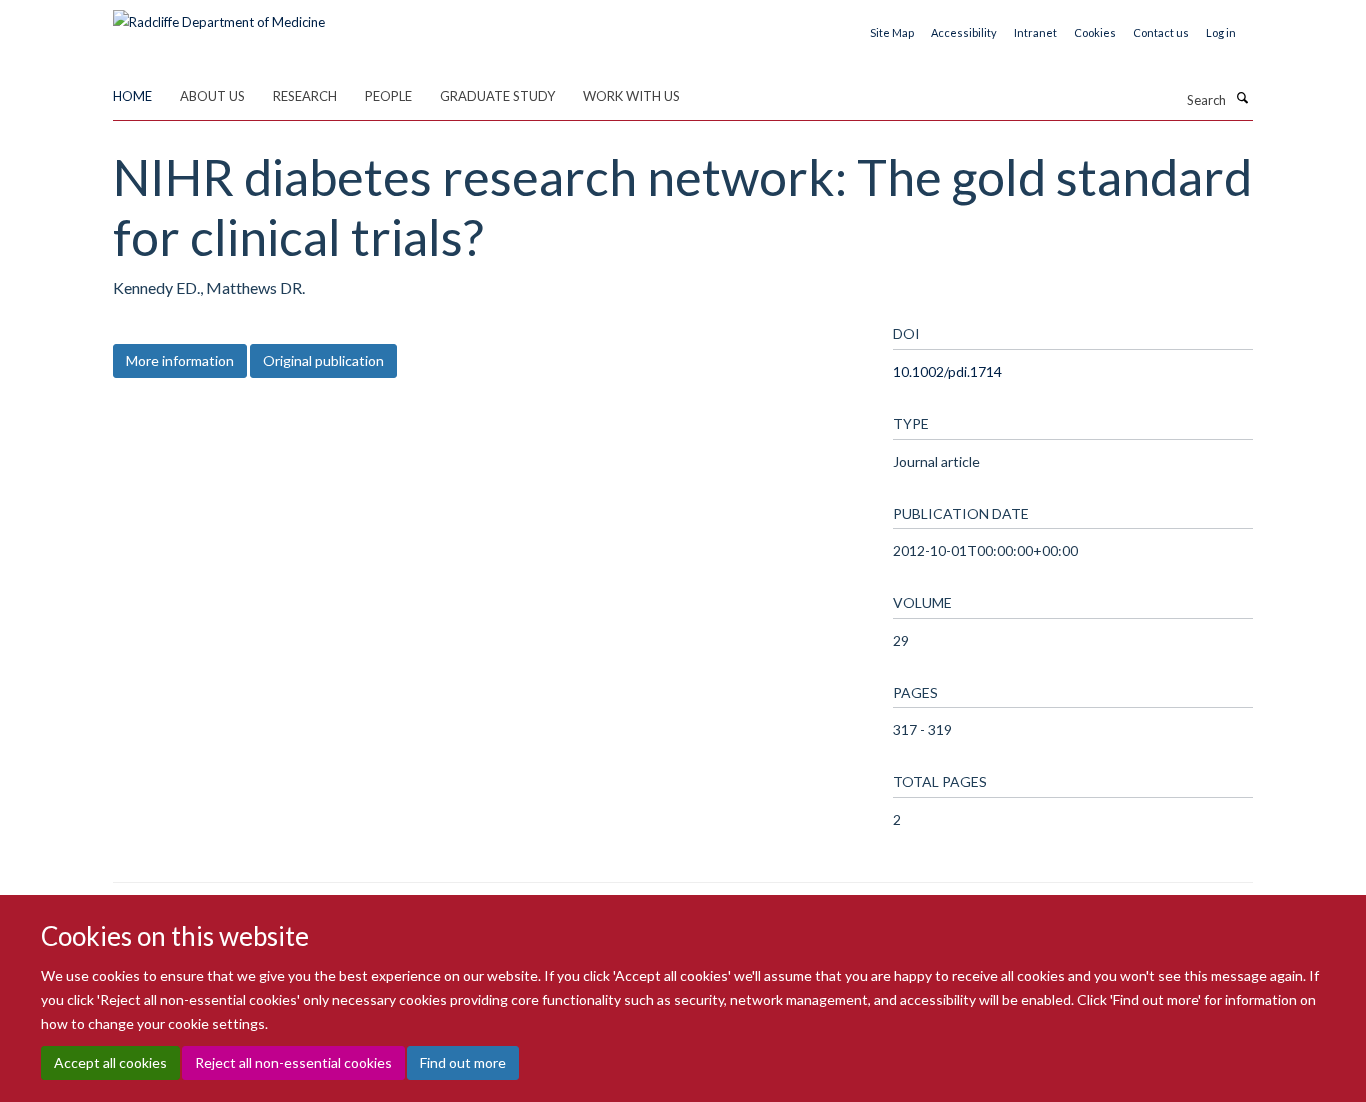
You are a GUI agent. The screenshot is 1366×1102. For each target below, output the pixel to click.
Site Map (892, 32)
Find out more (463, 1062)
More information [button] (180, 360)
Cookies (1095, 32)
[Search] (1242, 98)
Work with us (631, 96)
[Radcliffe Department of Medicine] (219, 15)
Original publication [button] (323, 360)
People (388, 96)
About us (212, 96)
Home (132, 96)
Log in (1221, 32)
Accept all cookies (110, 1062)
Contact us (1161, 32)
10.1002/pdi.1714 (947, 371)
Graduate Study (497, 96)
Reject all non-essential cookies (293, 1062)
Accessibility (964, 32)
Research (305, 96)
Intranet (1035, 32)
